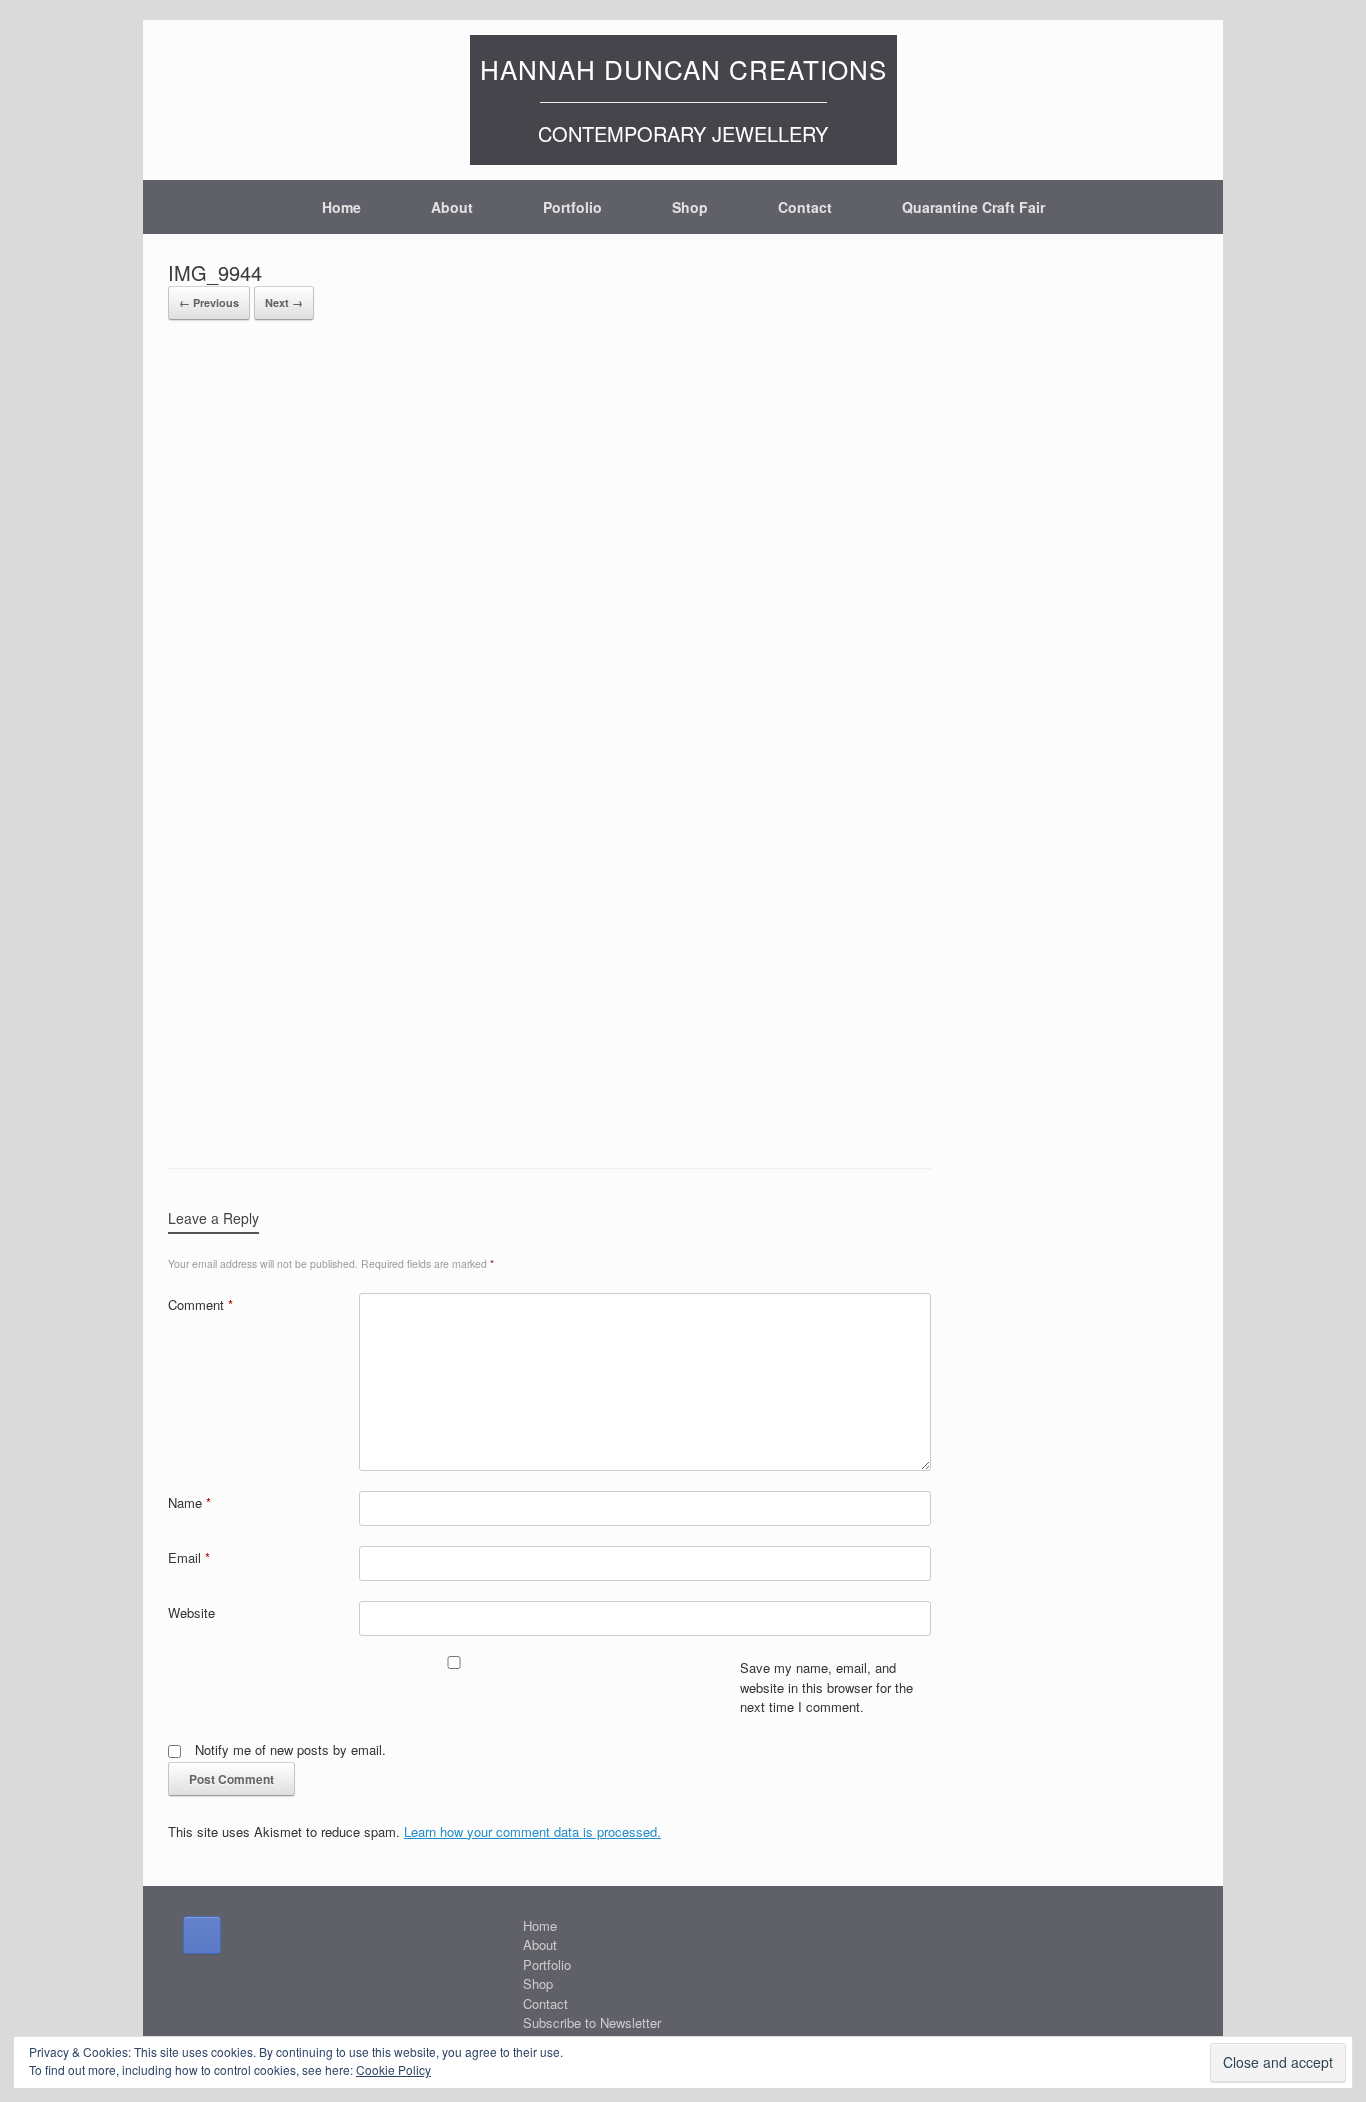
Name (189, 1502)
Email (189, 1557)
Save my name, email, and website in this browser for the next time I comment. (826, 1687)
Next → (284, 302)
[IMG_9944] (549, 1116)
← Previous (209, 302)
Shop (690, 207)
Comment (200, 1304)
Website (191, 1612)
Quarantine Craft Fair (973, 207)
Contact (805, 207)
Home (341, 207)
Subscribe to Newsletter (592, 2022)
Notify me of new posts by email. (290, 1749)
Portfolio (572, 207)
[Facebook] (202, 1935)
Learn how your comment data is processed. (532, 1831)
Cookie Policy (393, 2069)
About (452, 207)
